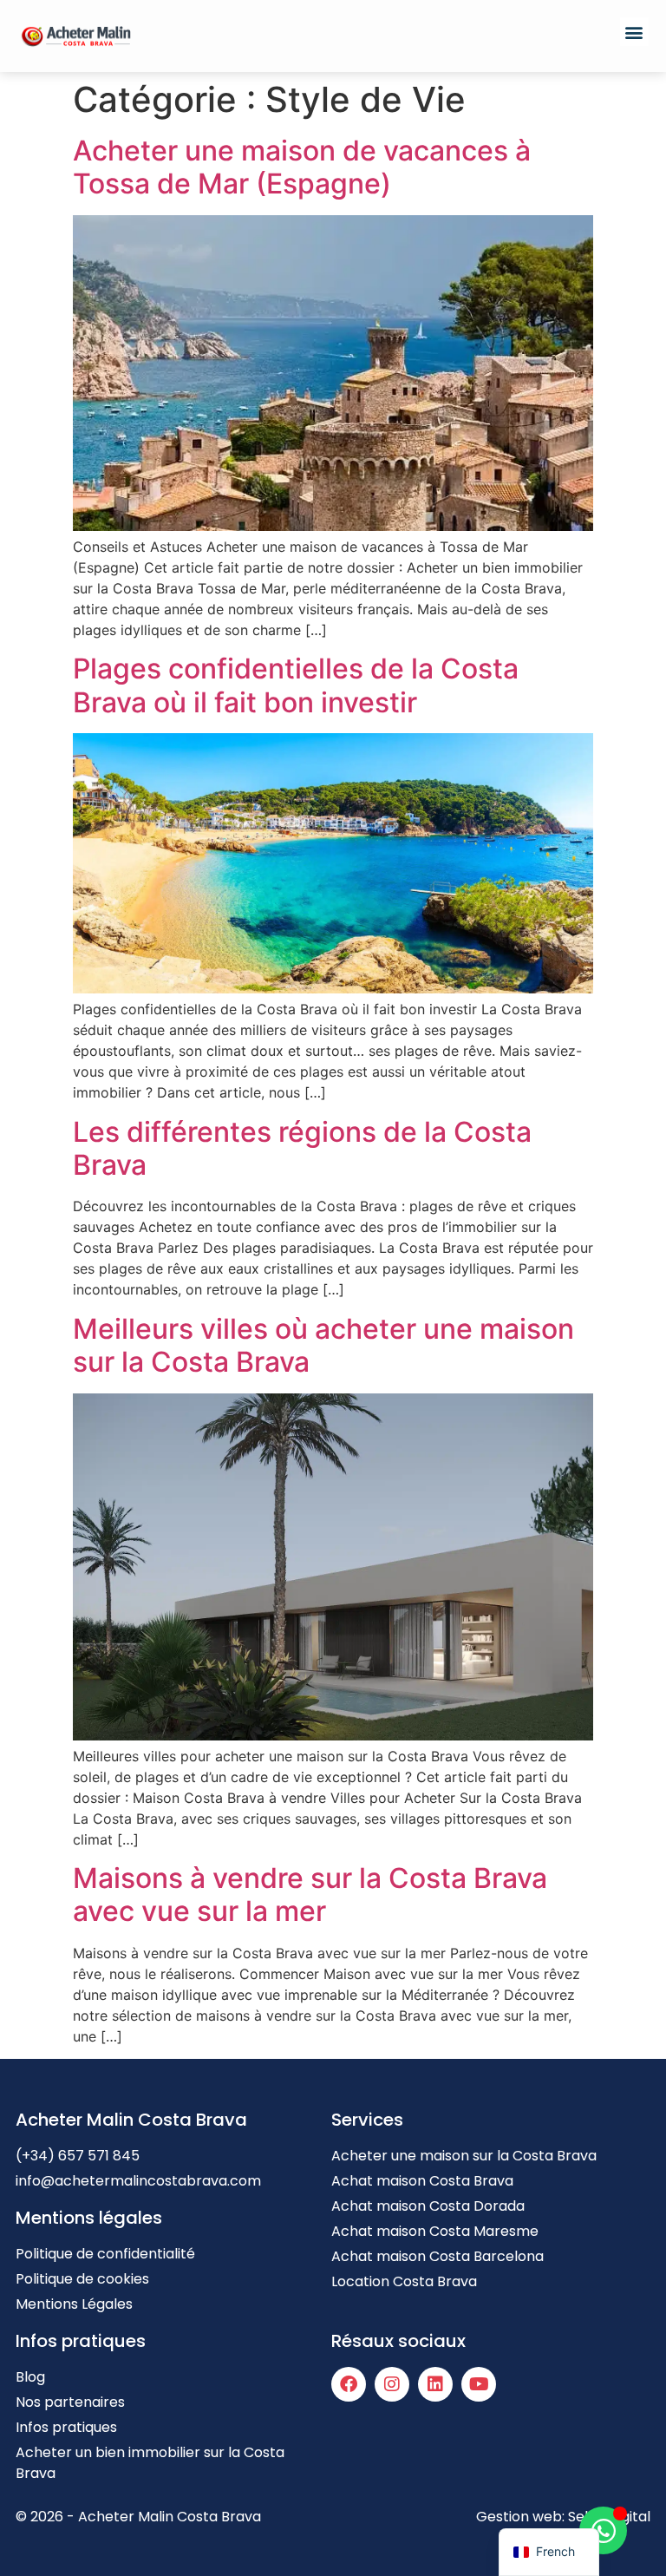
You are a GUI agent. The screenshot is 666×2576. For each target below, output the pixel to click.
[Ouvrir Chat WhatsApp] (603, 2530)
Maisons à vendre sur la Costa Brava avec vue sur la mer (310, 1894)
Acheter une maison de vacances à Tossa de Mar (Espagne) (302, 167)
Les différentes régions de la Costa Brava (302, 1148)
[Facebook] (349, 2384)
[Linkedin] (435, 2384)
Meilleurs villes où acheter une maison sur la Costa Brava (323, 1345)
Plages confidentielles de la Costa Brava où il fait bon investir (296, 685)
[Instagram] (392, 2384)
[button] (634, 32)
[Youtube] (479, 2384)
